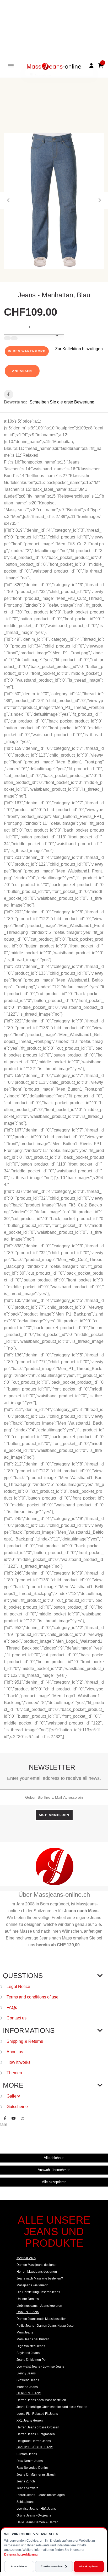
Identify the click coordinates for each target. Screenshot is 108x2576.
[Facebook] (5, 2118)
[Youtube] (14, 2118)
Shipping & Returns (25, 2041)
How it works (18, 2062)
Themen (14, 2073)
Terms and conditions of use (33, 1997)
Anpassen (22, 371)
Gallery (13, 2096)
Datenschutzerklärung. (21, 2555)
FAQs (12, 2008)
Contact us (17, 2018)
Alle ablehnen (19, 2567)
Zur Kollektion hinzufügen (79, 349)
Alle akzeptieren (89, 2567)
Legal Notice (18, 1987)
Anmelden (42, 76)
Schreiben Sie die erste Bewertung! (63, 402)
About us (15, 2052)
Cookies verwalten (52, 2567)
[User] (91, 66)
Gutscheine (17, 2107)
